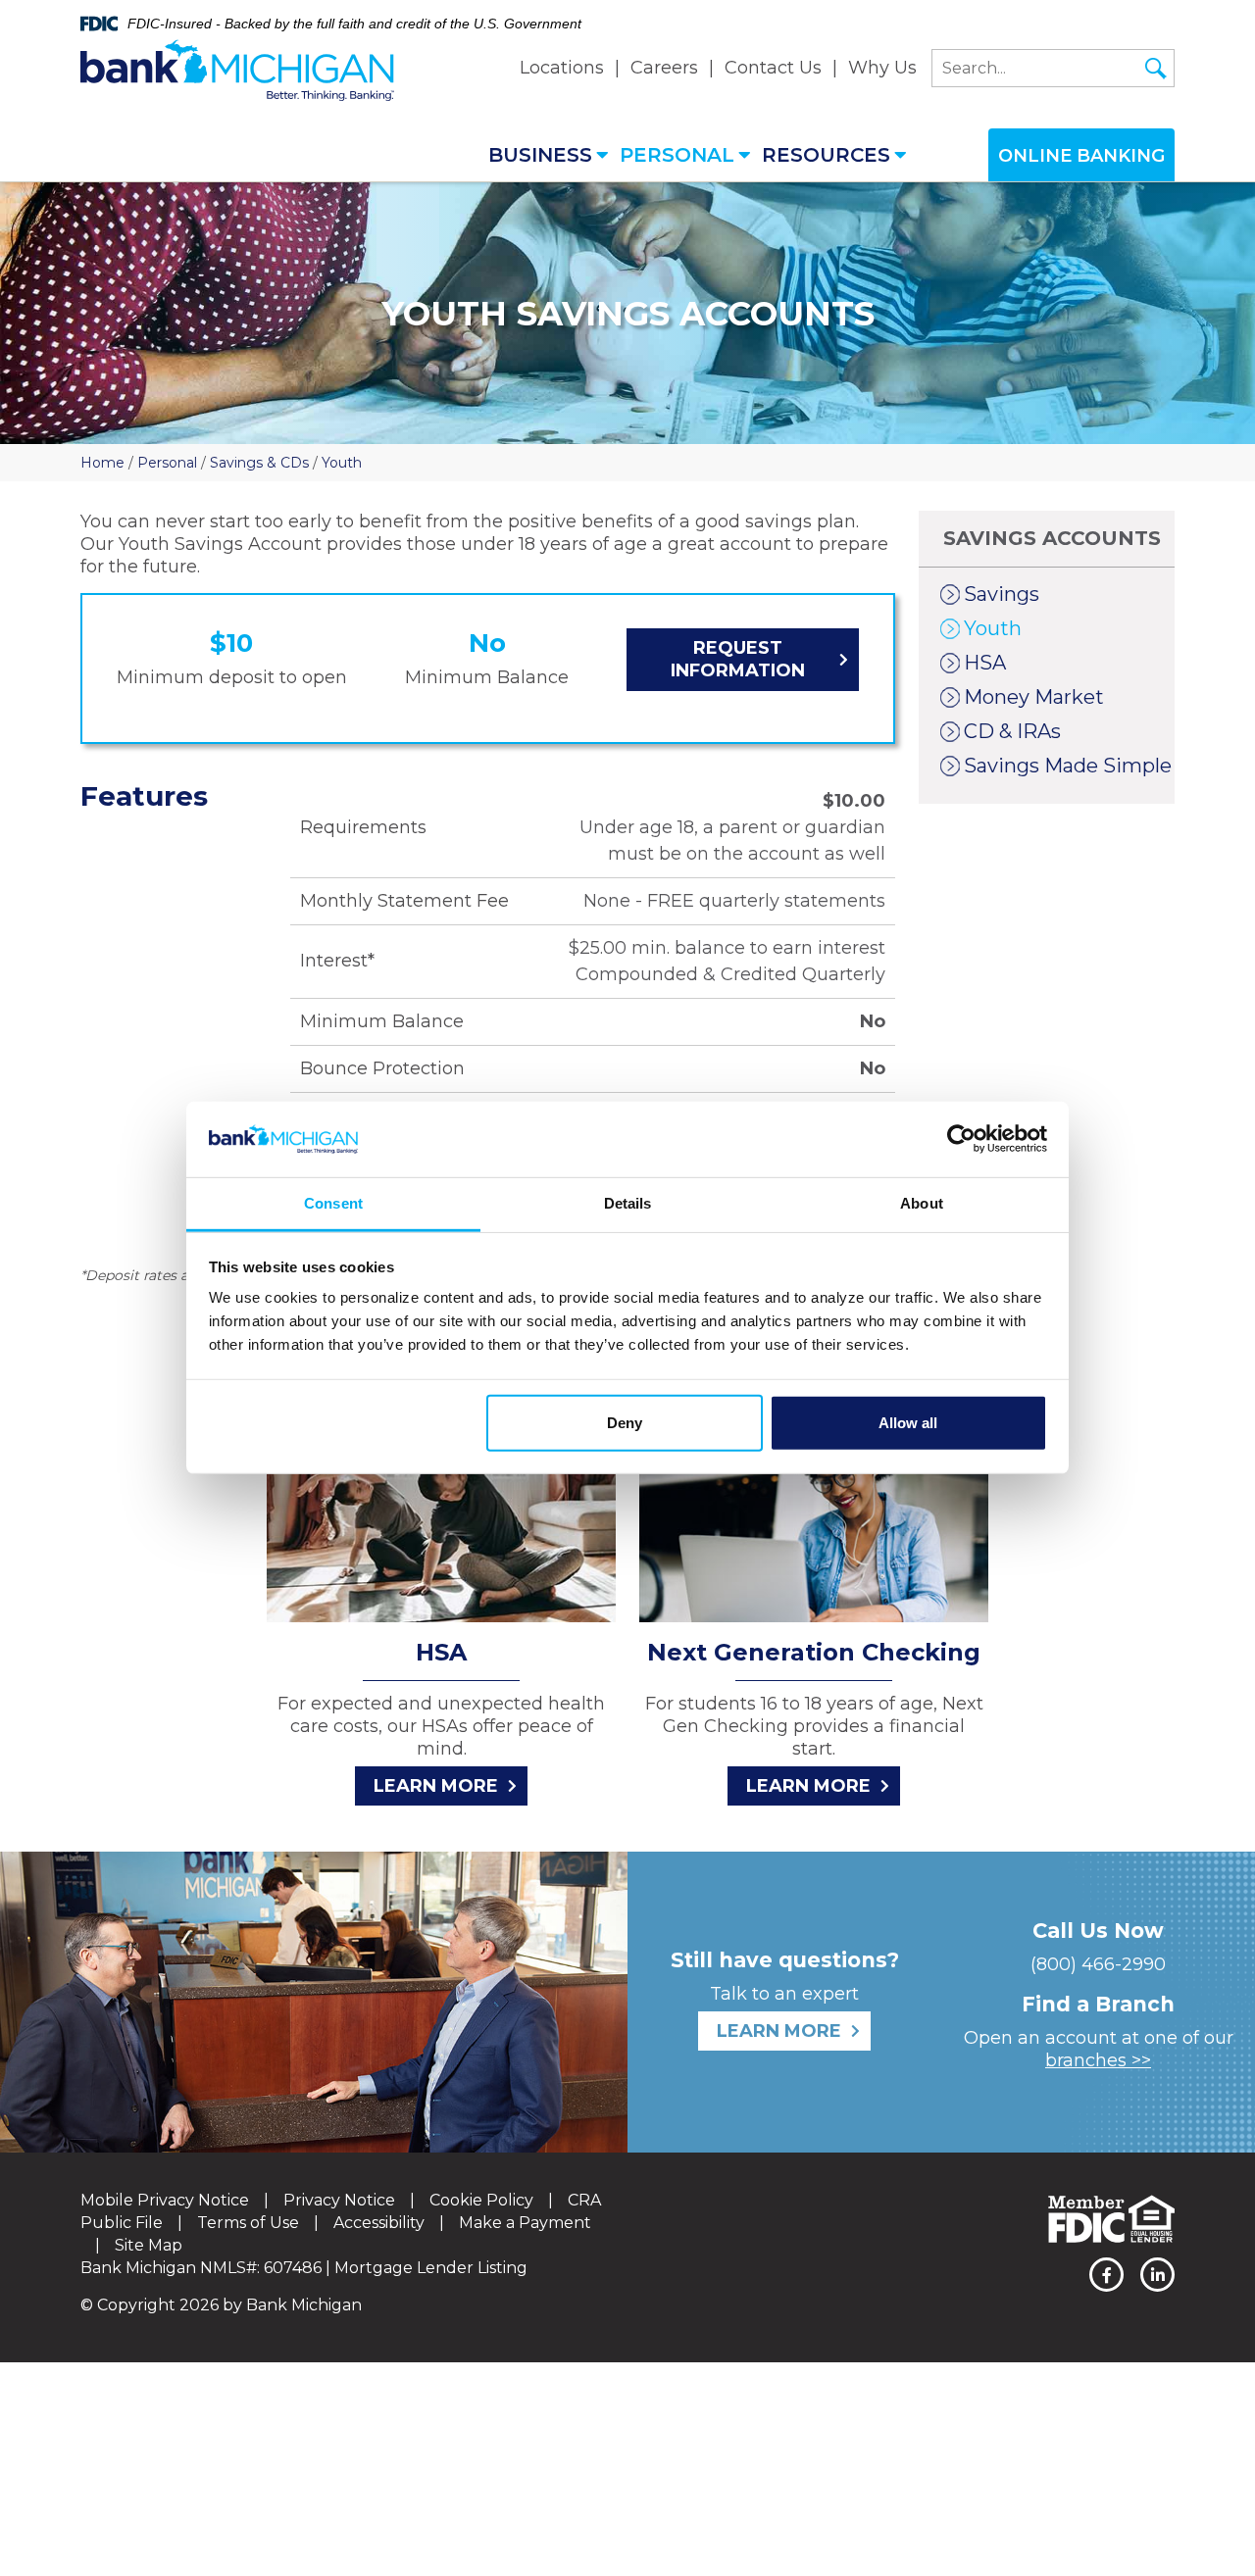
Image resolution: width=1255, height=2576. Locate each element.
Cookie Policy (481, 2200)
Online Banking (1081, 156)
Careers (664, 68)
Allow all (908, 1423)
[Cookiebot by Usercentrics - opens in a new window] (961, 1139)
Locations (562, 68)
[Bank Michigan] (237, 71)
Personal (677, 155)
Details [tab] (628, 1203)
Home (102, 463)
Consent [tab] (333, 1203)
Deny (625, 1423)
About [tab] (922, 1203)
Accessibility (379, 2223)
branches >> (1098, 2060)
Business (540, 155)
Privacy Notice (339, 2200)
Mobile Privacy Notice (165, 2200)
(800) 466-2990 (1098, 1964)
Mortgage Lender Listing (431, 2268)
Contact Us (773, 68)
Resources (826, 155)
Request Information (738, 659)
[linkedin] (1157, 2275)
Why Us (882, 68)
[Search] (1156, 69)
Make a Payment (525, 2223)
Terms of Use (248, 2223)
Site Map (149, 2245)
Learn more (436, 1786)
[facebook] (1106, 2275)
